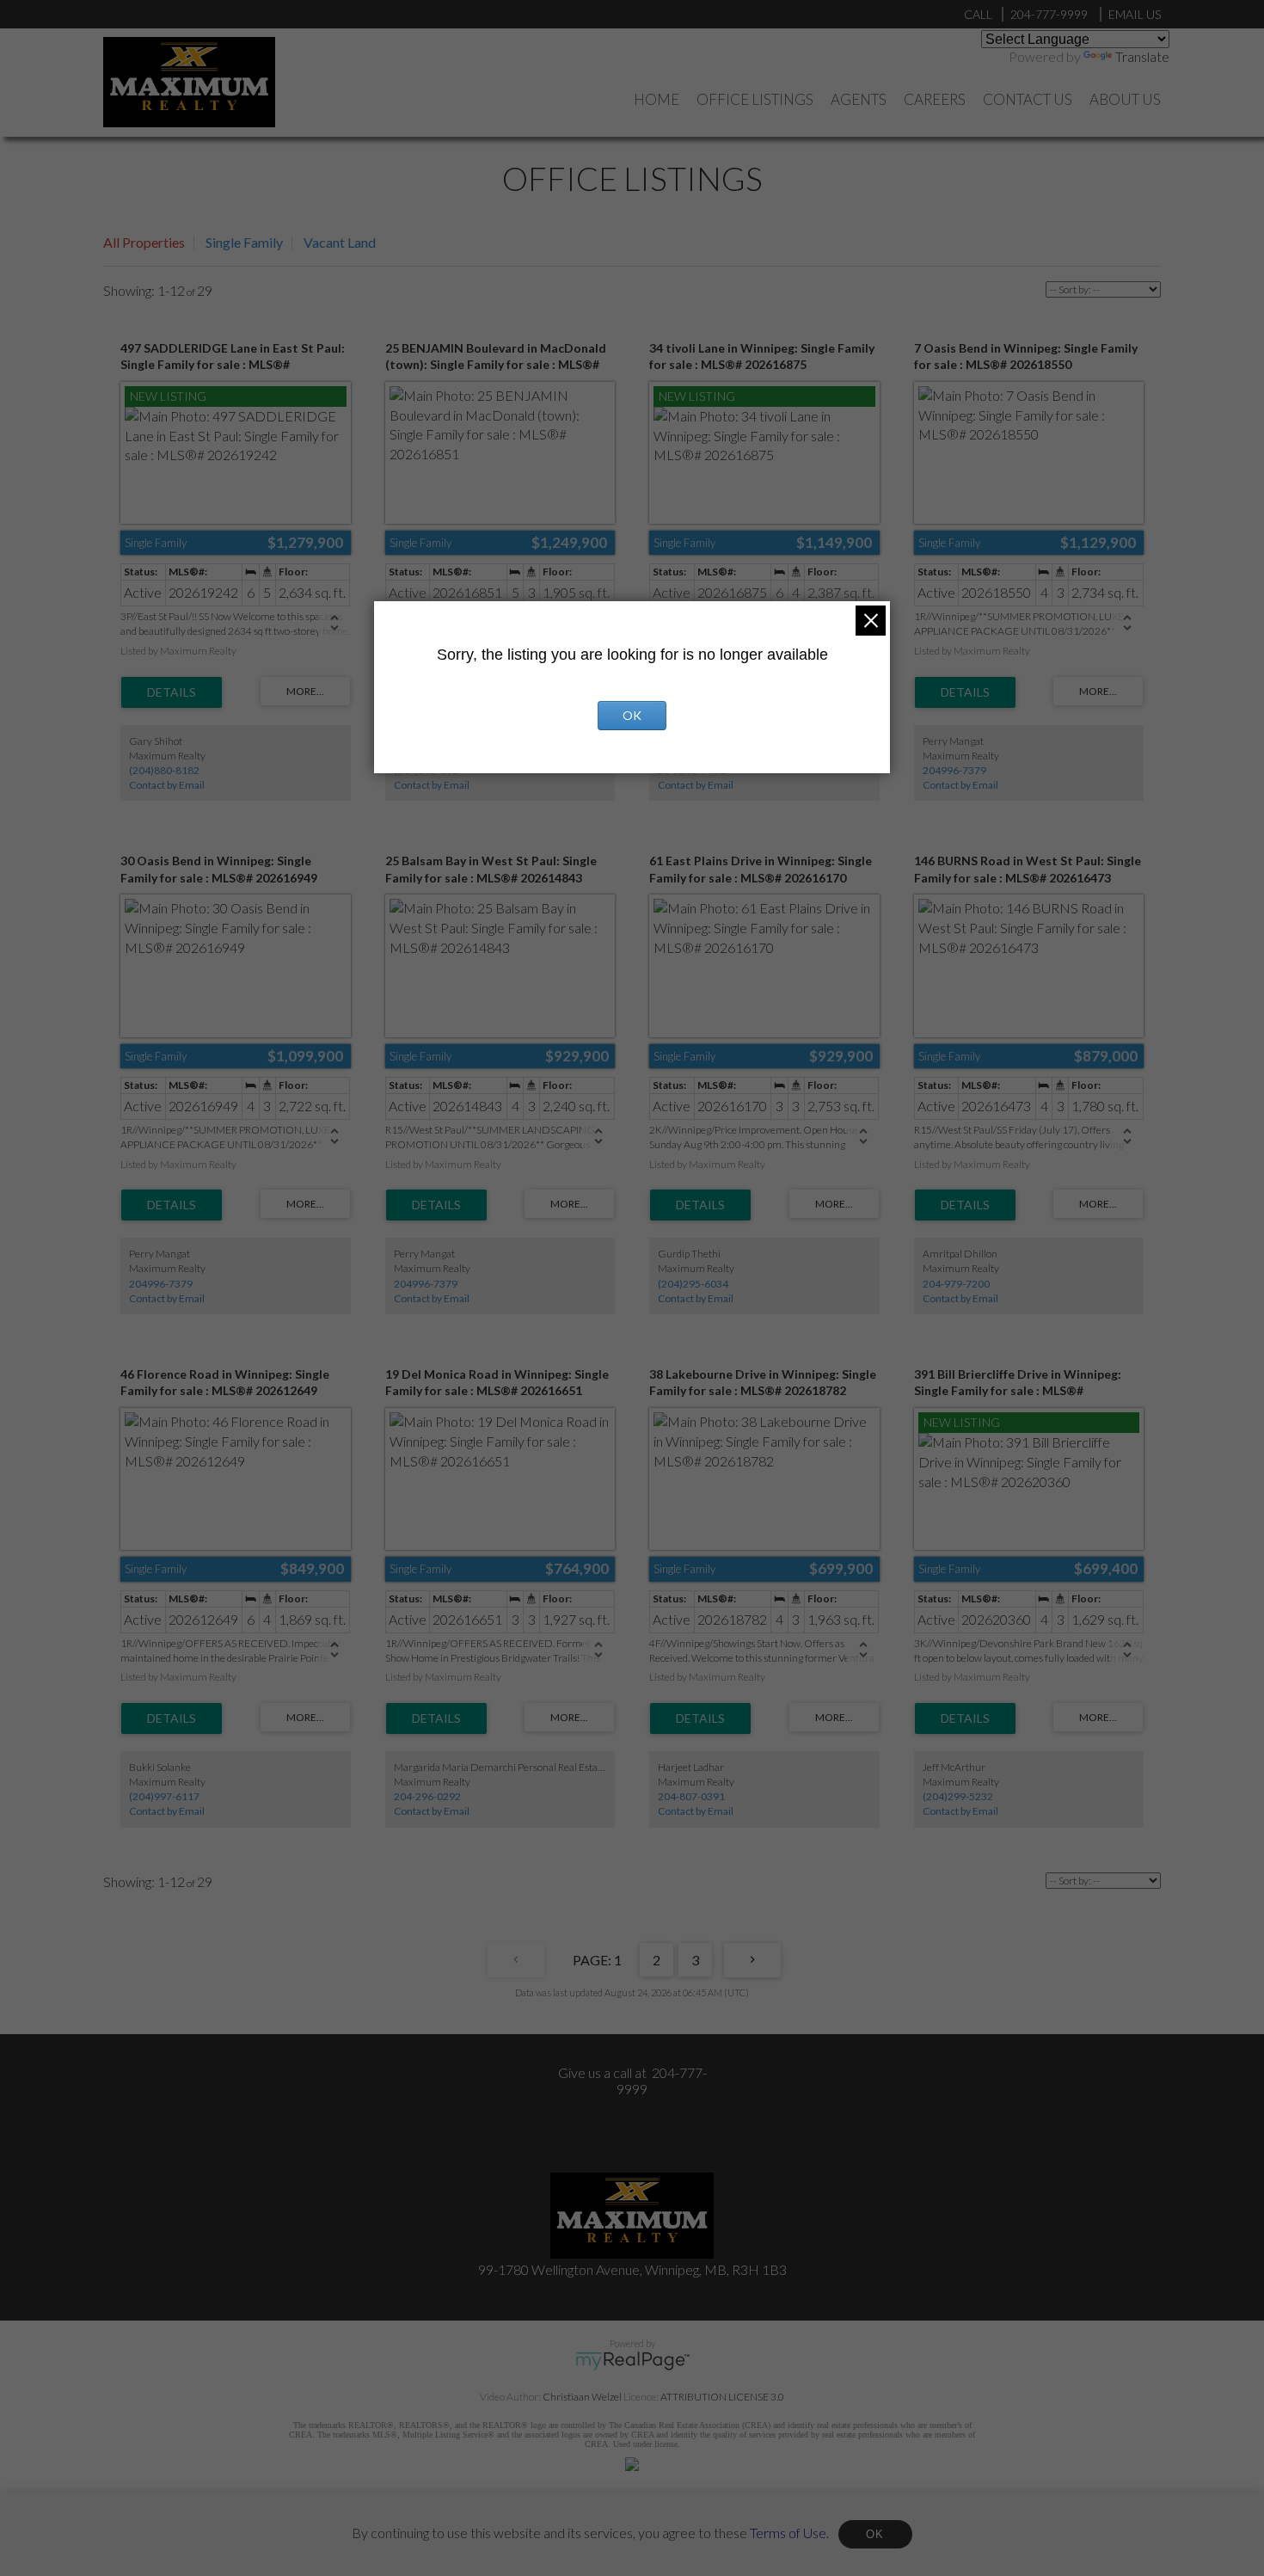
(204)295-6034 (693, 1284)
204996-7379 (954, 770)
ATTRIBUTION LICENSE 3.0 (722, 2397)
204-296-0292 (427, 1796)
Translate (1142, 56)
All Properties (144, 242)
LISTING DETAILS (172, 692)
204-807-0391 (691, 1796)
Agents (859, 99)
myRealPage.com (632, 2361)
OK (875, 2534)
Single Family (244, 242)
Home (657, 99)
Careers (935, 99)
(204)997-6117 (164, 1796)
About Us (1125, 99)
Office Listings (755, 99)
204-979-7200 (956, 1284)
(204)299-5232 (958, 1796)
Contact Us (1028, 99)
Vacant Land (340, 242)
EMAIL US (1135, 14)
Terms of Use (788, 2532)
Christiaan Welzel (582, 2397)
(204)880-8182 (164, 770)
